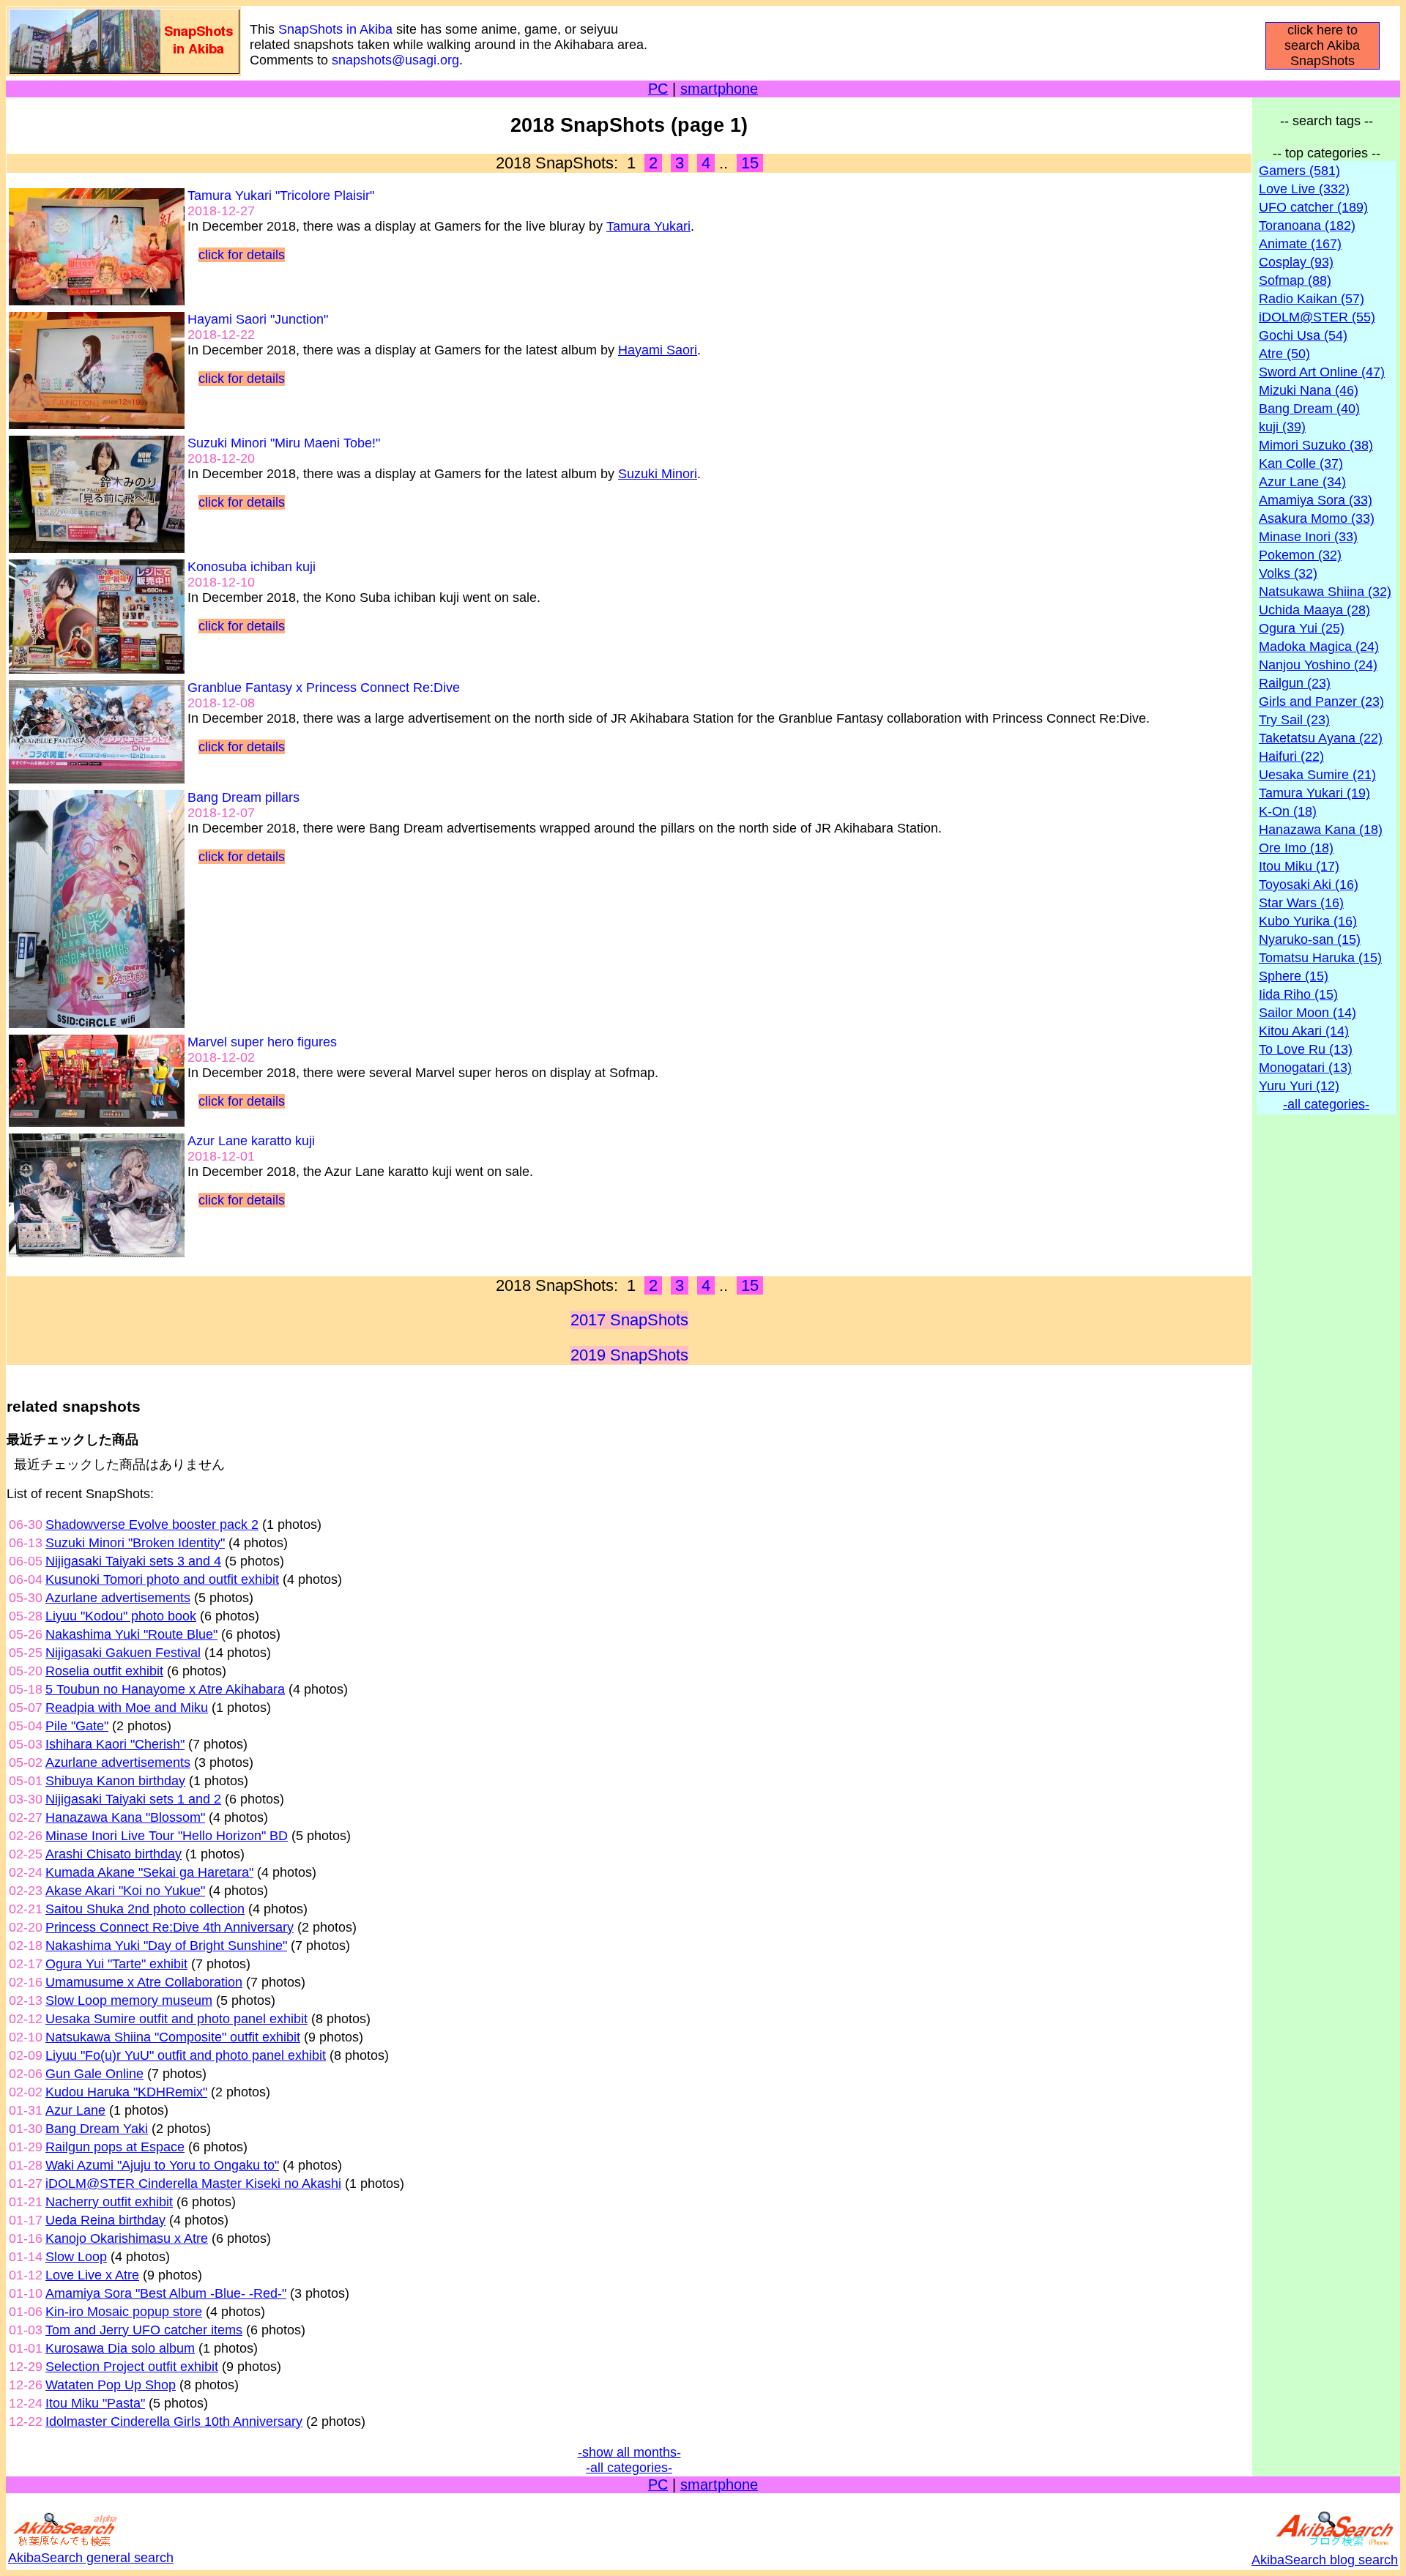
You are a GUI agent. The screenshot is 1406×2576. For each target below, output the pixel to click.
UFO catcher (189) (1313, 207)
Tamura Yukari (648, 226)
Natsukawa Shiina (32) (1325, 592)
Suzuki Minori (658, 474)
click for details (242, 255)
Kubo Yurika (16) (1308, 921)
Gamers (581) (1299, 171)
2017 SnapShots (629, 1320)
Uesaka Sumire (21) (1317, 775)
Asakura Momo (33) (1317, 518)
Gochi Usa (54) (1303, 335)
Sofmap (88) (1295, 280)
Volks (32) (1288, 573)
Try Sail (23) (1294, 720)
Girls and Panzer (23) (1321, 701)
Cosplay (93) (1296, 262)
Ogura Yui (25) (1302, 628)
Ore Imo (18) (1296, 848)
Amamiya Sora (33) (1316, 500)
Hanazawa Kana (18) (1321, 830)
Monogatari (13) (1305, 1068)
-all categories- (629, 2468)
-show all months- (629, 2452)
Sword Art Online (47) (1322, 372)
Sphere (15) (1294, 976)
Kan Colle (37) (1301, 464)
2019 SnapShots (629, 1355)
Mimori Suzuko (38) (1316, 445)
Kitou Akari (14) (1304, 1031)
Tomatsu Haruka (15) (1320, 958)
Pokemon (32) (1300, 555)
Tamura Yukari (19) (1314, 793)
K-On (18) (1288, 811)
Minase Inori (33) (1308, 537)
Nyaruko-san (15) (1310, 939)
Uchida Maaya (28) (1314, 610)
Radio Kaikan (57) (1312, 299)
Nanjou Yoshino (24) (1318, 665)
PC (658, 89)
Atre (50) (1284, 354)
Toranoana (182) (1307, 226)
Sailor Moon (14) (1308, 1013)
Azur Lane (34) (1302, 482)
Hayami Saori (658, 350)
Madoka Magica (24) (1319, 647)
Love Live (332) (1304, 189)
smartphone (719, 89)
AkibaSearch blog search (1325, 2560)
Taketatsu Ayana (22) (1321, 738)
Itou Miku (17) (1299, 866)
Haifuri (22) (1291, 756)
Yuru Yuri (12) (1299, 1086)
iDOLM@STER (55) (1317, 317)
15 (750, 163)
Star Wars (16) (1301, 903)
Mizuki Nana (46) (1309, 390)
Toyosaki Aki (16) (1309, 885)
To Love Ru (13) (1306, 1049)
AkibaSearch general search (91, 2558)
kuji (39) (1282, 427)
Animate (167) (1300, 244)
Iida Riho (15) (1298, 994)
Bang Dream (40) (1309, 409)
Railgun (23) (1295, 683)
